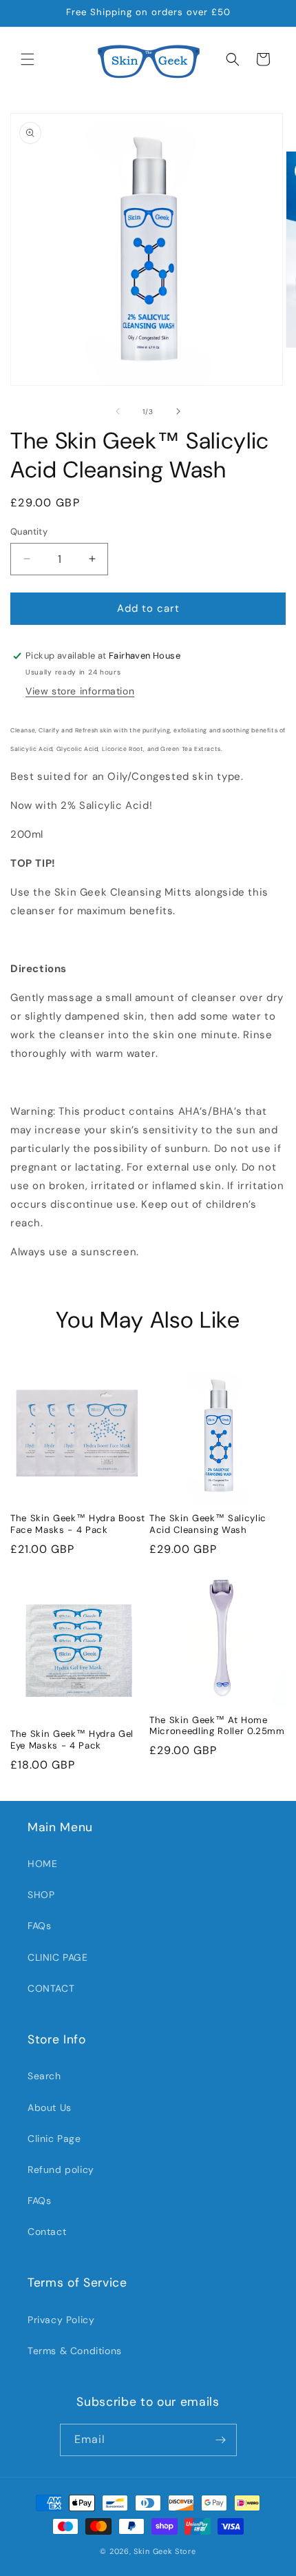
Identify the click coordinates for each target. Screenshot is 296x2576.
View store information (80, 691)
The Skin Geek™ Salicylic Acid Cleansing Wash (208, 1524)
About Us (50, 2108)
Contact (47, 2232)
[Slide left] (118, 411)
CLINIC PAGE (58, 1957)
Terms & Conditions (75, 2351)
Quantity (29, 532)
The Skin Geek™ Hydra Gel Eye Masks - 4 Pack (72, 1740)
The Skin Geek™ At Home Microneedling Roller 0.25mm (217, 1726)
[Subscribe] (221, 2440)
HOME (42, 1864)
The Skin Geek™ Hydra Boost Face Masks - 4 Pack (78, 1524)
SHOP (41, 1895)
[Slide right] (178, 411)
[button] (28, 59)
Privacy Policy (61, 2320)
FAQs (39, 1926)
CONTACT (51, 1988)
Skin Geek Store (165, 2551)
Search (44, 2076)
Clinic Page (54, 2139)
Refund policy (61, 2170)
